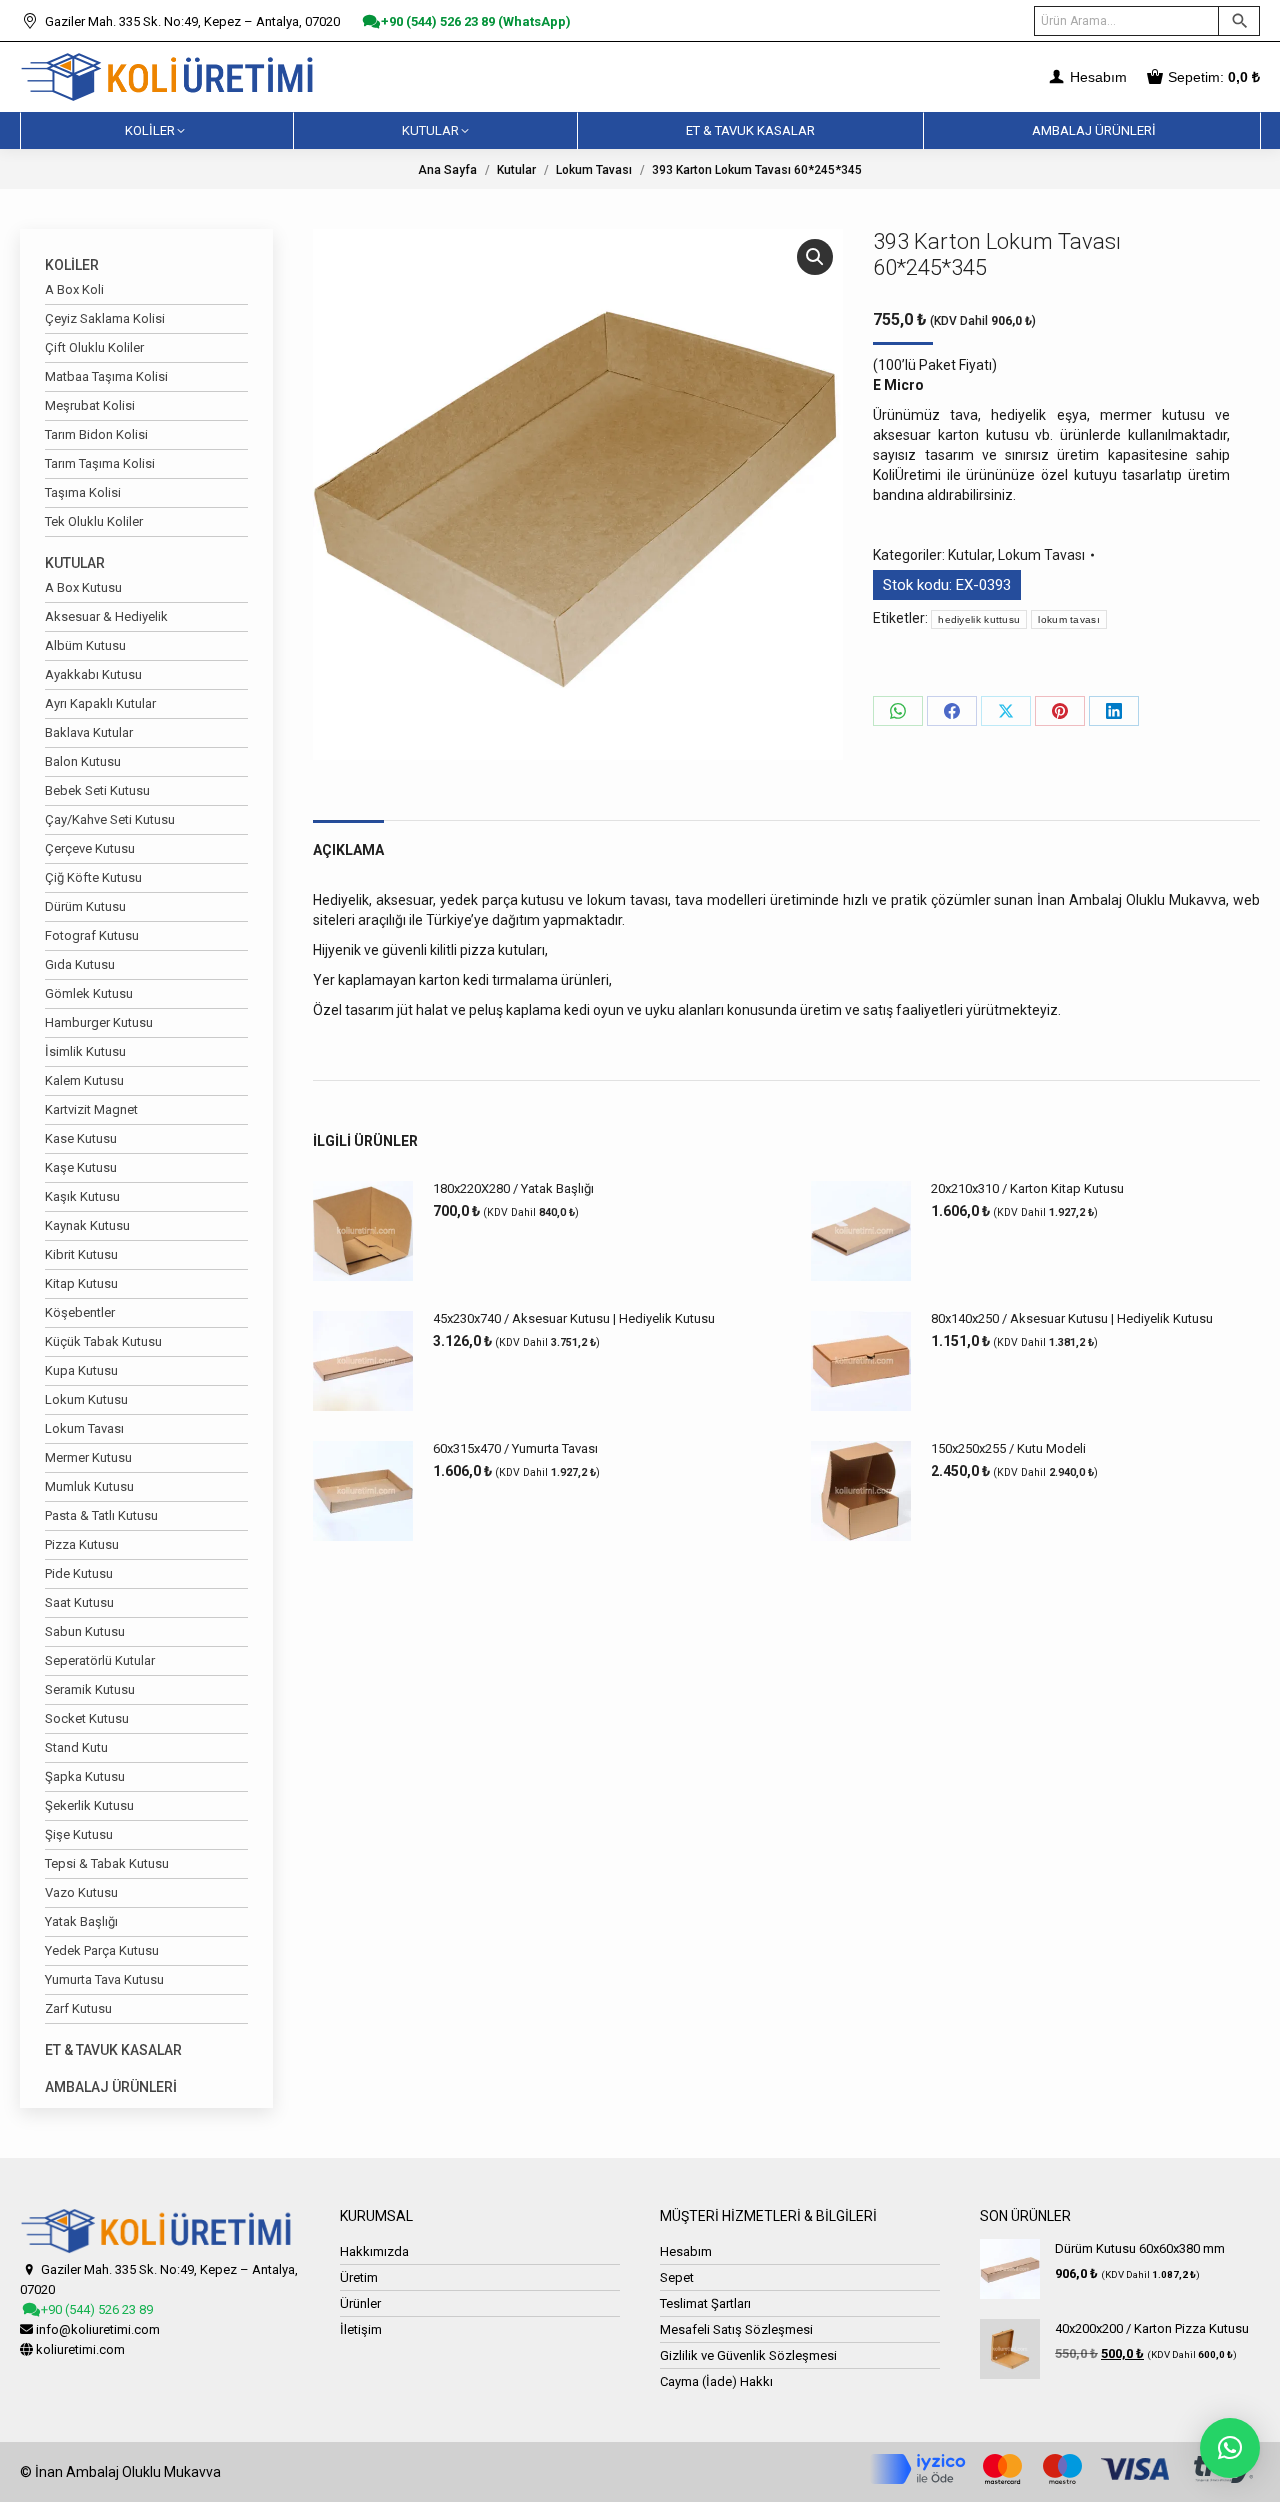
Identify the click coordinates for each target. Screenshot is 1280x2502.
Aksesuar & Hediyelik (106, 616)
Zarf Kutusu (78, 2008)
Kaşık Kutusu (82, 1196)
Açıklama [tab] (348, 850)
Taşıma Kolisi (83, 492)
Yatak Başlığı (81, 1921)
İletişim (361, 2329)
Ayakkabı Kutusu (93, 674)
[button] (815, 257)
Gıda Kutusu (80, 964)
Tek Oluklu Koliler (94, 521)
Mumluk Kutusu (89, 1486)
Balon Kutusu (83, 761)
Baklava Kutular (89, 732)
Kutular (970, 555)
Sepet (677, 2277)
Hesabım (1096, 77)
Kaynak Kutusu (87, 1225)
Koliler (72, 265)
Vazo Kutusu (81, 1892)
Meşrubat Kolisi (90, 405)
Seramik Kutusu (90, 1689)
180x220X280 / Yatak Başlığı (513, 1188)
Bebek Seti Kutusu (97, 790)
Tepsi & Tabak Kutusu (107, 1863)
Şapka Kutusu (85, 1776)
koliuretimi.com (80, 2349)
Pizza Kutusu (82, 1544)
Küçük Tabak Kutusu (103, 1341)
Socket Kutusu (87, 1718)
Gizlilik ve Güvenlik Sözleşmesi (748, 2355)
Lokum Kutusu (86, 1399)
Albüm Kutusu (85, 645)
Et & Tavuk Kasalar (113, 2050)
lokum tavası (1069, 619)
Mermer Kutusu (88, 1457)
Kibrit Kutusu (81, 1254)
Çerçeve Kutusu (90, 848)
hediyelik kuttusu (979, 619)
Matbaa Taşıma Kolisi (106, 376)
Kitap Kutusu (81, 1283)
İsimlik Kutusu (85, 1051)
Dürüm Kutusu (85, 906)
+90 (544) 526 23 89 (95, 2309)
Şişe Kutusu (79, 1834)
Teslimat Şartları (705, 2303)
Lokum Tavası (1041, 555)
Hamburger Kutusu (99, 1022)
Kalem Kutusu (84, 1080)
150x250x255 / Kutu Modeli (1008, 1448)
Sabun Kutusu (85, 1631)
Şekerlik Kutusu (89, 1805)
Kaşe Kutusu (81, 1167)
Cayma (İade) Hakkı (716, 2381)
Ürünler (360, 2303)
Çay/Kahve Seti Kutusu (110, 819)
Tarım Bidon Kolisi (96, 434)
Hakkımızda (374, 2251)
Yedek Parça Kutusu (102, 1950)
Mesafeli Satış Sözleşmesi (736, 2329)
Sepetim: (1214, 77)
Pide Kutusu (79, 1573)
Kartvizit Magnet (91, 1109)
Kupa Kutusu (81, 1370)
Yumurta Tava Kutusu (104, 1979)
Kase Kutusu (81, 1138)
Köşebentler (80, 1312)
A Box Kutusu (83, 587)
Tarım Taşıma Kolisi (100, 463)
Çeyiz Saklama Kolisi (105, 318)
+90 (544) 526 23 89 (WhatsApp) (474, 21)
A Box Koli (74, 289)
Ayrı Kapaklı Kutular (100, 703)
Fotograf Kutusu (92, 935)
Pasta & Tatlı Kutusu (101, 1515)
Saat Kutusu (79, 1602)
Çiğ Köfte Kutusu (93, 877)
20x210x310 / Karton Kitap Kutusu (1027, 1188)
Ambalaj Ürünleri (111, 2087)
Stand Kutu (76, 1747)
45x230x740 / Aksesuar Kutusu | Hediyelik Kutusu (574, 1318)
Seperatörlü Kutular (100, 1660)
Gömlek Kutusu (89, 993)
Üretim (359, 2277)
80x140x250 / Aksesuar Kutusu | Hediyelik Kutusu (1072, 1318)
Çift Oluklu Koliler (94, 347)
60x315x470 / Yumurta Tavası (515, 1448)
